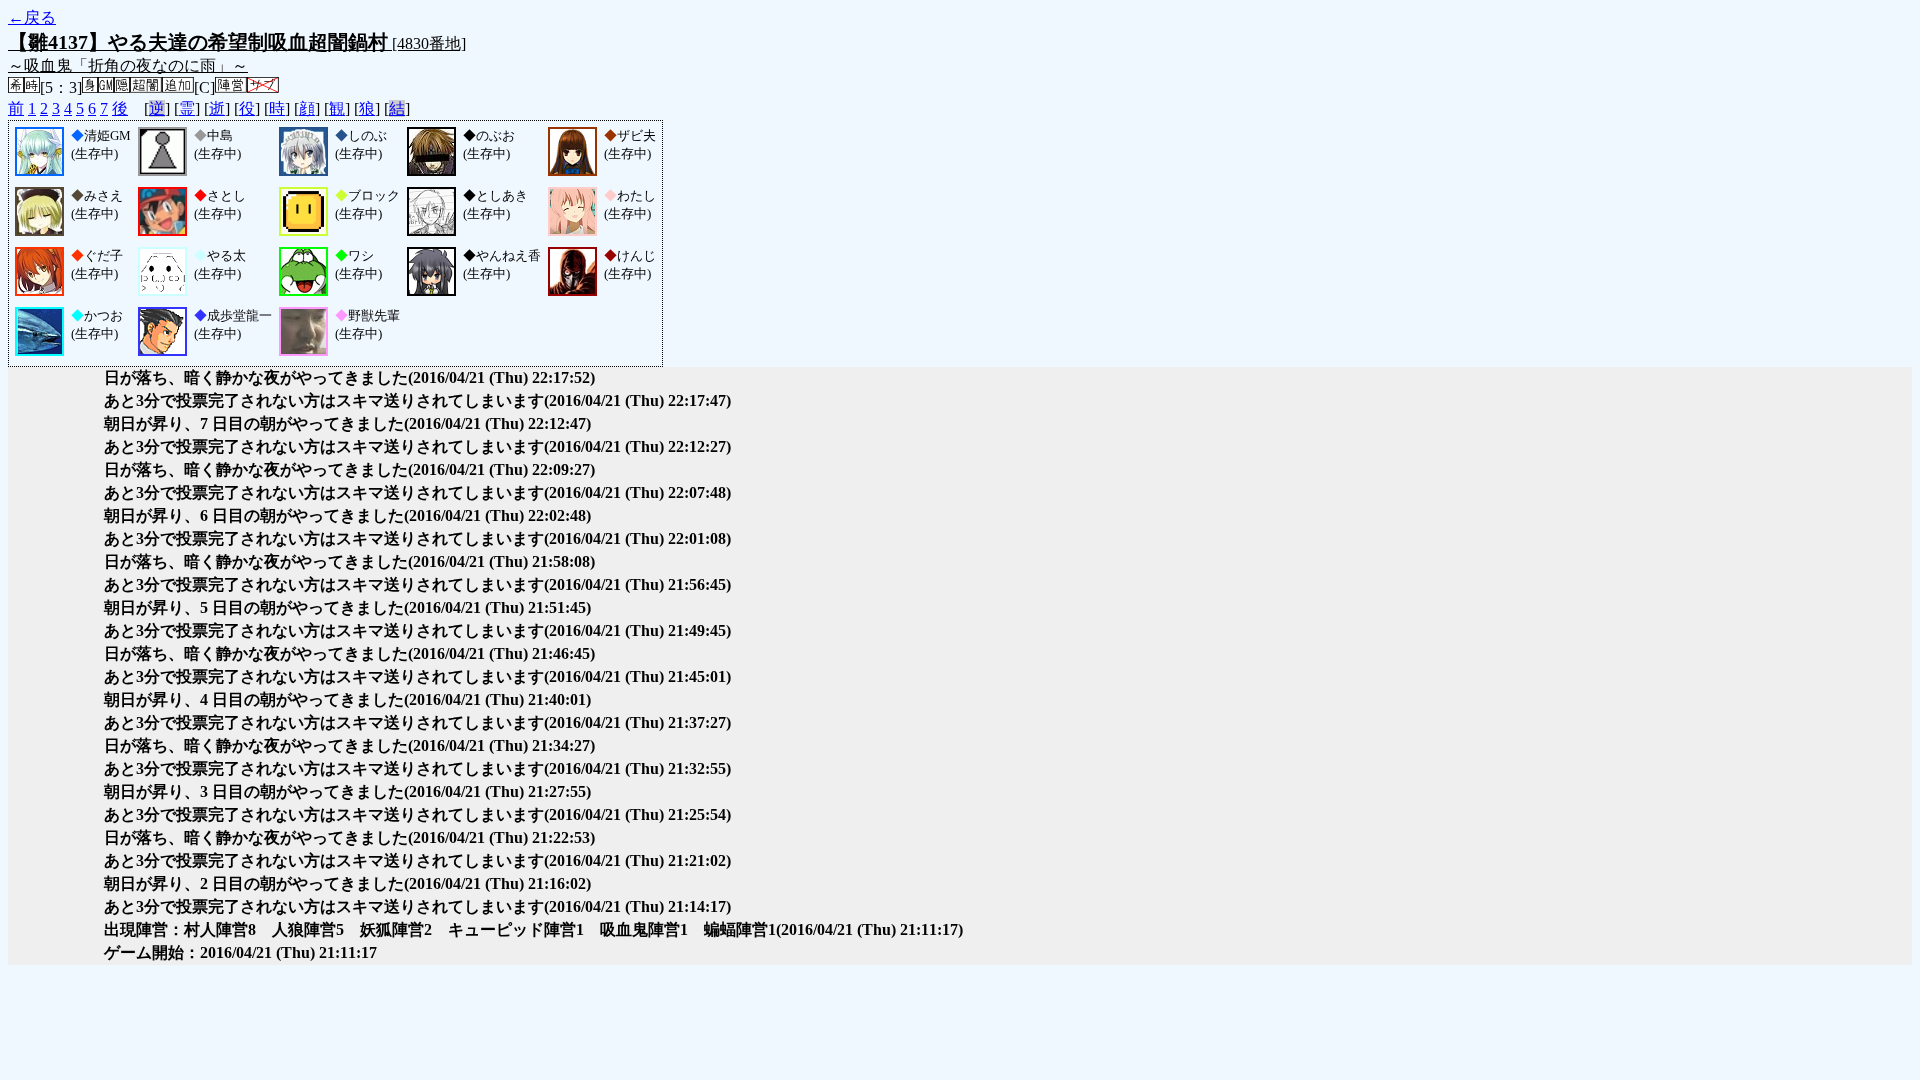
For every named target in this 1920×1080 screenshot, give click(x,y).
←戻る (32, 17)
